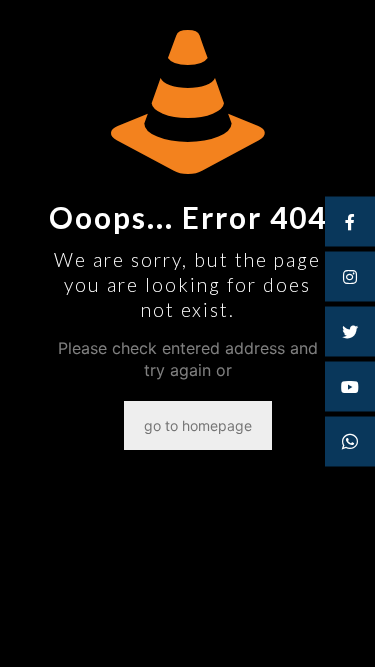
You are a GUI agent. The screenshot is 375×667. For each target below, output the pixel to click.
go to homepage (198, 425)
